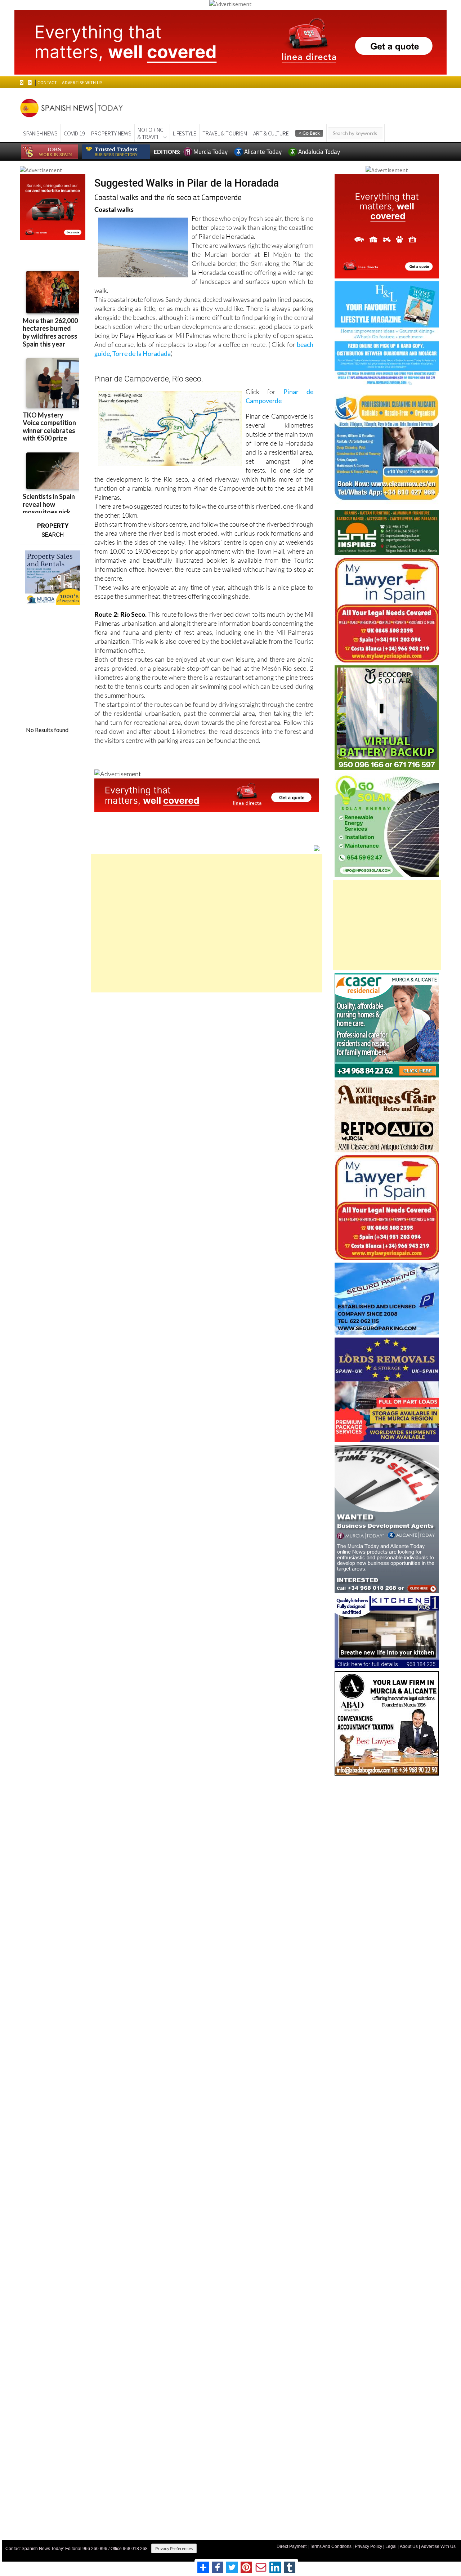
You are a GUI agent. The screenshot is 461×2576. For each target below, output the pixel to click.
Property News (111, 133)
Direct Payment (292, 2546)
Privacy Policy (368, 2546)
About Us (409, 2546)
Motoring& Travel (151, 133)
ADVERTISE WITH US (82, 83)
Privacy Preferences (174, 2548)
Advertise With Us (438, 2546)
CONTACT (47, 83)
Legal (391, 2546)
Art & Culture (271, 133)
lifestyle (185, 133)
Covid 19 (74, 133)
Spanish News (40, 133)
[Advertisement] (207, 923)
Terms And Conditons (331, 2546)
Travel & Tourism (225, 133)
